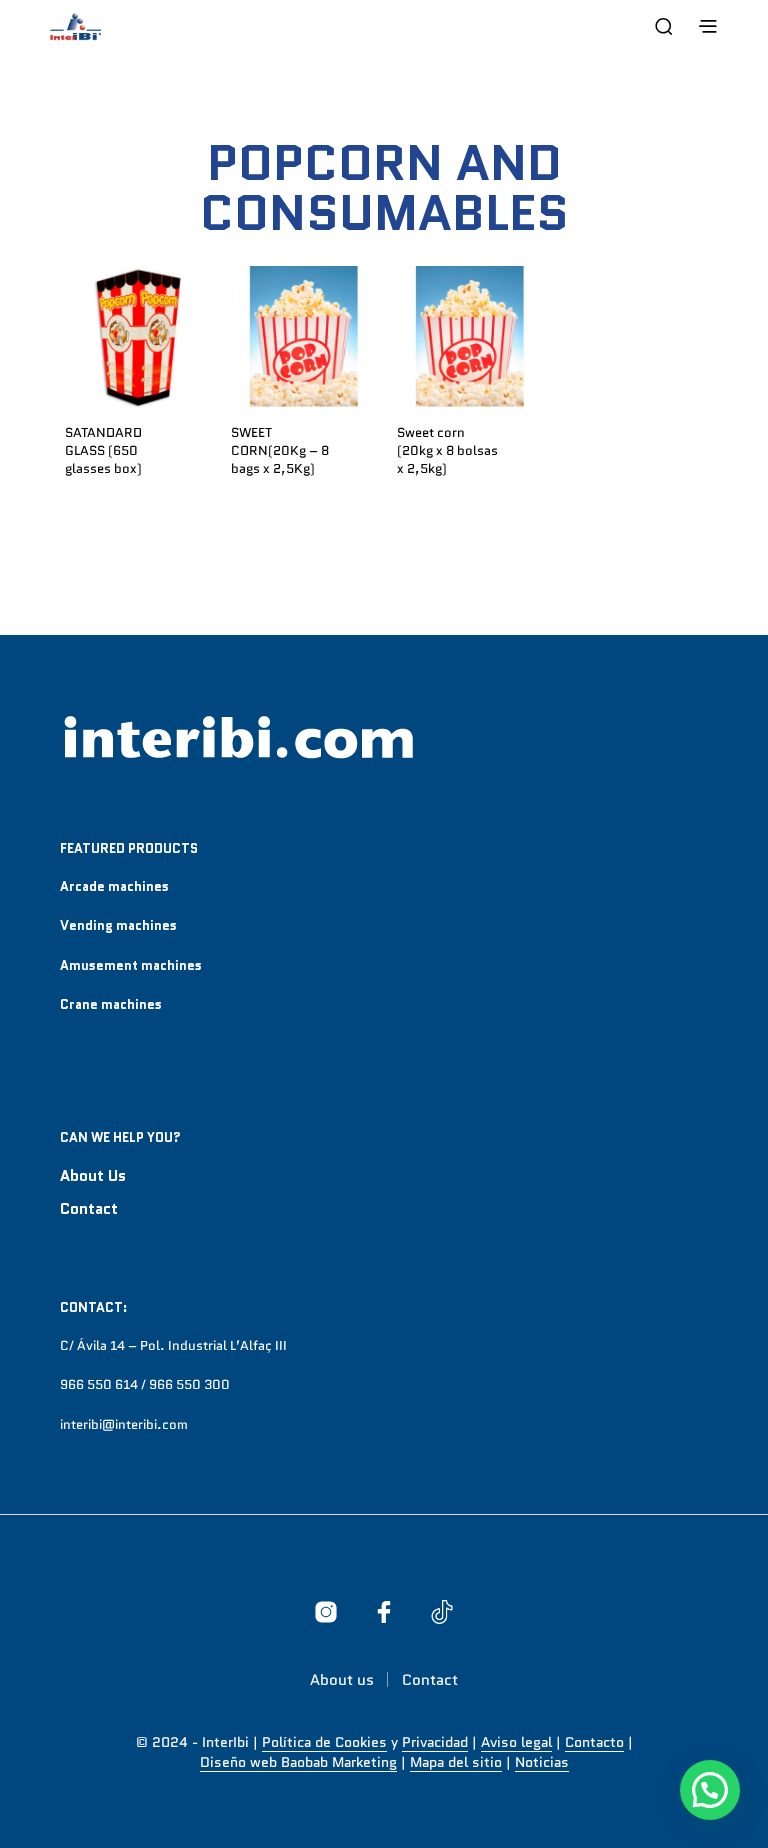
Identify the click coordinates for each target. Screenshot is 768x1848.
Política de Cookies (324, 1743)
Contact (89, 1209)
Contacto (594, 1743)
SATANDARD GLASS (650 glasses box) (103, 451)
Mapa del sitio (456, 1763)
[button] (710, 1790)
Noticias (542, 1763)
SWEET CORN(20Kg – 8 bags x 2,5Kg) (280, 451)
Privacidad (435, 1743)
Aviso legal (516, 1743)
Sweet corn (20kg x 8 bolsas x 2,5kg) (447, 451)
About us (93, 1176)
